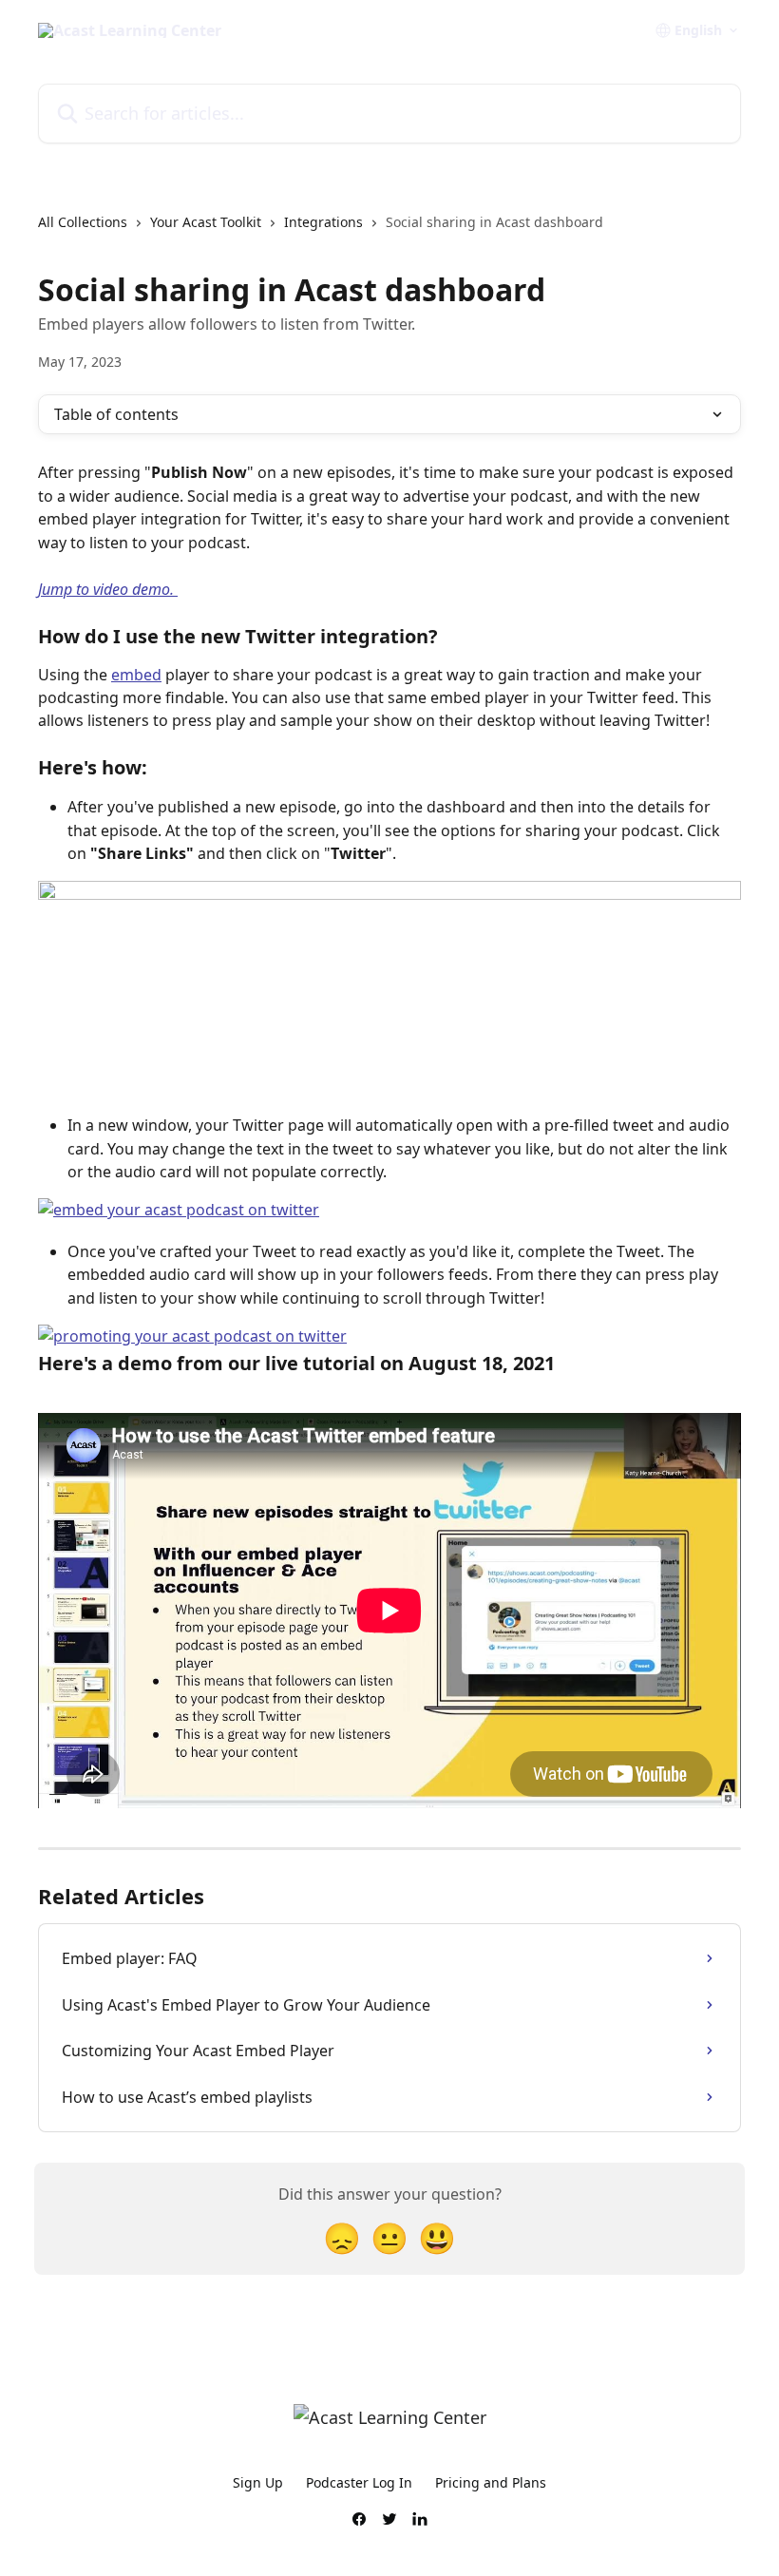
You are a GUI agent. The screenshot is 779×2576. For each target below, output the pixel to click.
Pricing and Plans (491, 2482)
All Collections (83, 222)
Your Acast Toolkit (206, 222)
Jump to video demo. (108, 589)
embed (136, 675)
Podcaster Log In (359, 2482)
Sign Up (258, 2482)
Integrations (323, 222)
